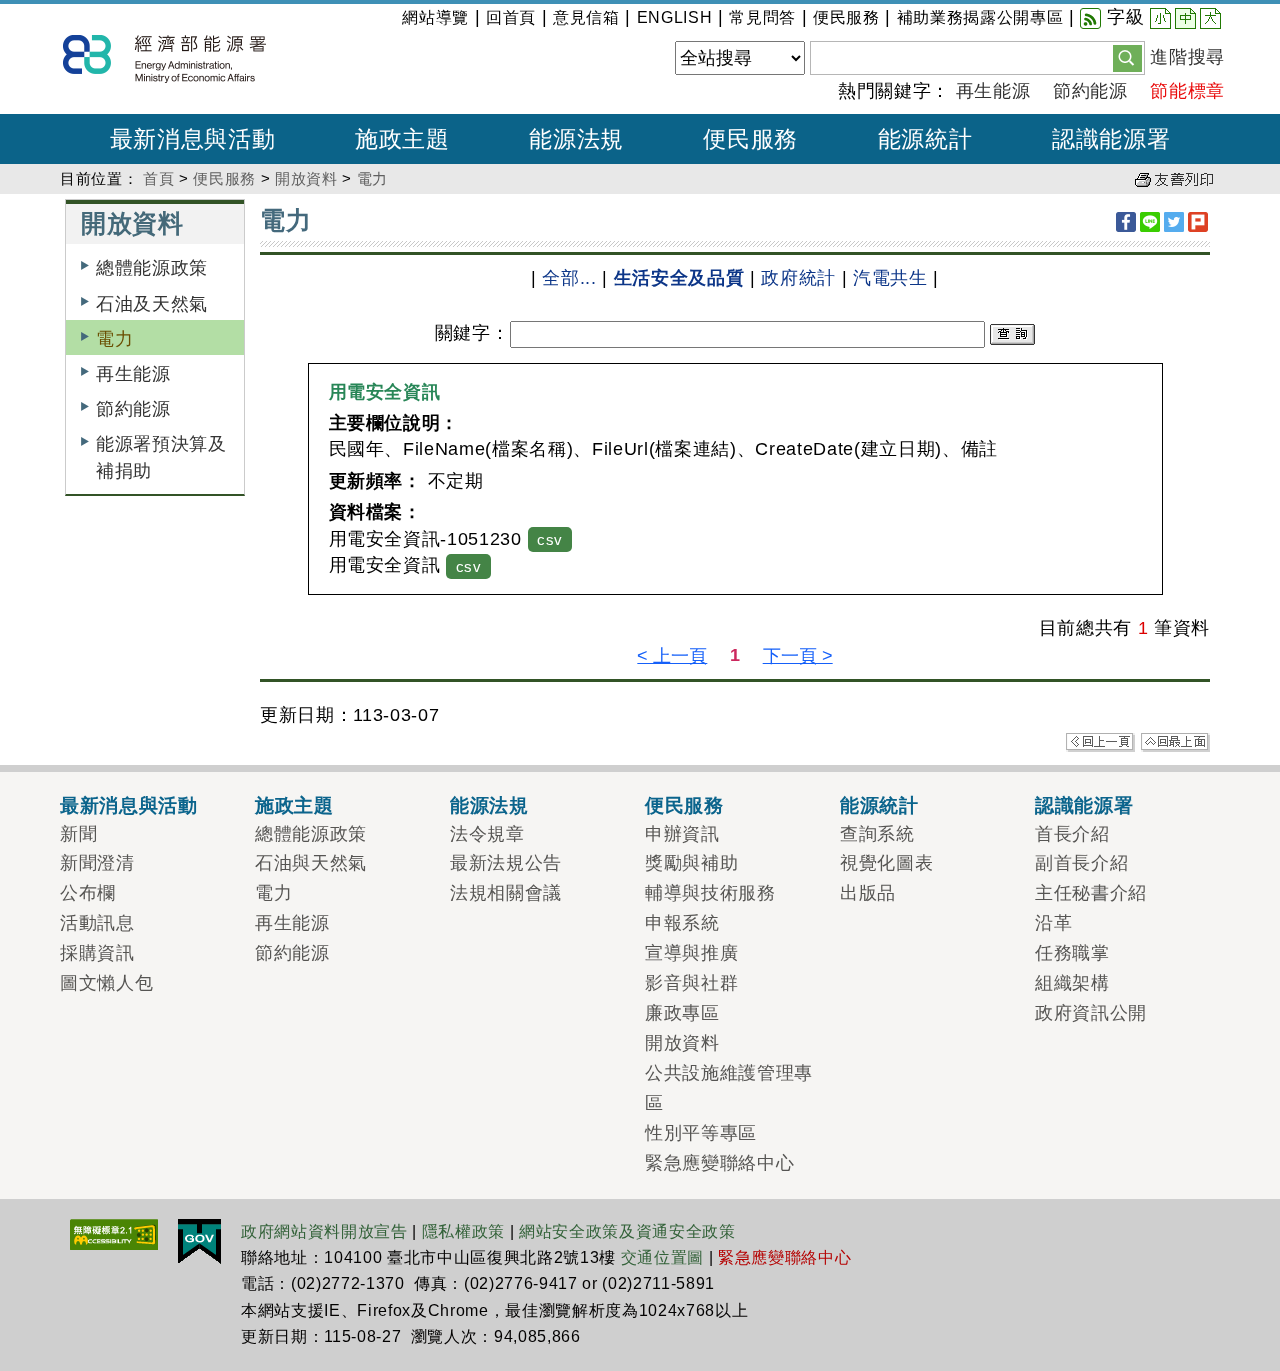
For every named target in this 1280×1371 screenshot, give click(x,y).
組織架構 (1072, 983)
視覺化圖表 (886, 863)
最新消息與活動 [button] (193, 139)
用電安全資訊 (385, 392)
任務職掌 (1072, 953)
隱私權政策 (463, 1231)
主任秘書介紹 (1091, 893)
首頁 (158, 178)
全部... (569, 278)
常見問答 (762, 17)
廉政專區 (682, 1013)
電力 (372, 178)
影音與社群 (691, 983)
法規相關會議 (506, 893)
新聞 (78, 834)
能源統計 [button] (925, 139)
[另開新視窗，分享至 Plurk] (1198, 222)
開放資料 (306, 178)
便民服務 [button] (750, 139)
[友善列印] (1174, 178)
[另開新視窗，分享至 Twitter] (1174, 222)
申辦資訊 (682, 834)
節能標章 (1187, 91)
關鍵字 (463, 333)
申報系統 (682, 923)
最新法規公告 (506, 863)
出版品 (868, 893)
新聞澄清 (97, 863)
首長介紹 (1072, 834)
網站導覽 (435, 17)
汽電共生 (890, 278)
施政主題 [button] (402, 139)
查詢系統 (877, 834)
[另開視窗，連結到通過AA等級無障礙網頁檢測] (114, 1233)
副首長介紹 (1081, 863)
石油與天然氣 (311, 863)
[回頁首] (1175, 741)
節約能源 (1090, 91)
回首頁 (511, 17)
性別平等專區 (701, 1133)
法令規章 (487, 834)
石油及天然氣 (152, 304)
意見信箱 (586, 17)
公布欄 (88, 893)
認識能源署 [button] (1111, 139)
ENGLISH (675, 17)
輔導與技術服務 (710, 893)
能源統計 (879, 805)
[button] (1127, 57)
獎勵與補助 (691, 863)
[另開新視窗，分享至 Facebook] (1126, 222)
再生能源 (993, 91)
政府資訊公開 (1091, 1013)
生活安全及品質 (679, 278)
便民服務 (846, 17)
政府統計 (798, 278)
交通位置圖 (662, 1257)
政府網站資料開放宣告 (324, 1231)
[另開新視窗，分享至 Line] (1150, 222)
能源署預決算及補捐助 (161, 457)
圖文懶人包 (106, 983)
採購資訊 (97, 953)
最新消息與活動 (129, 805)
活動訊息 (97, 923)
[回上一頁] (1100, 741)
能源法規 (489, 805)
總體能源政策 (152, 268)
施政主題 (294, 805)
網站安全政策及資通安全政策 (627, 1231)
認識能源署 (1084, 805)
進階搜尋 (1187, 57)
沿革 (1053, 923)
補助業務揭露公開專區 (980, 17)
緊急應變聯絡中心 (719, 1163)
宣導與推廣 (691, 953)
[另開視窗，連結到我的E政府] (199, 1240)
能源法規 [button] (576, 139)
